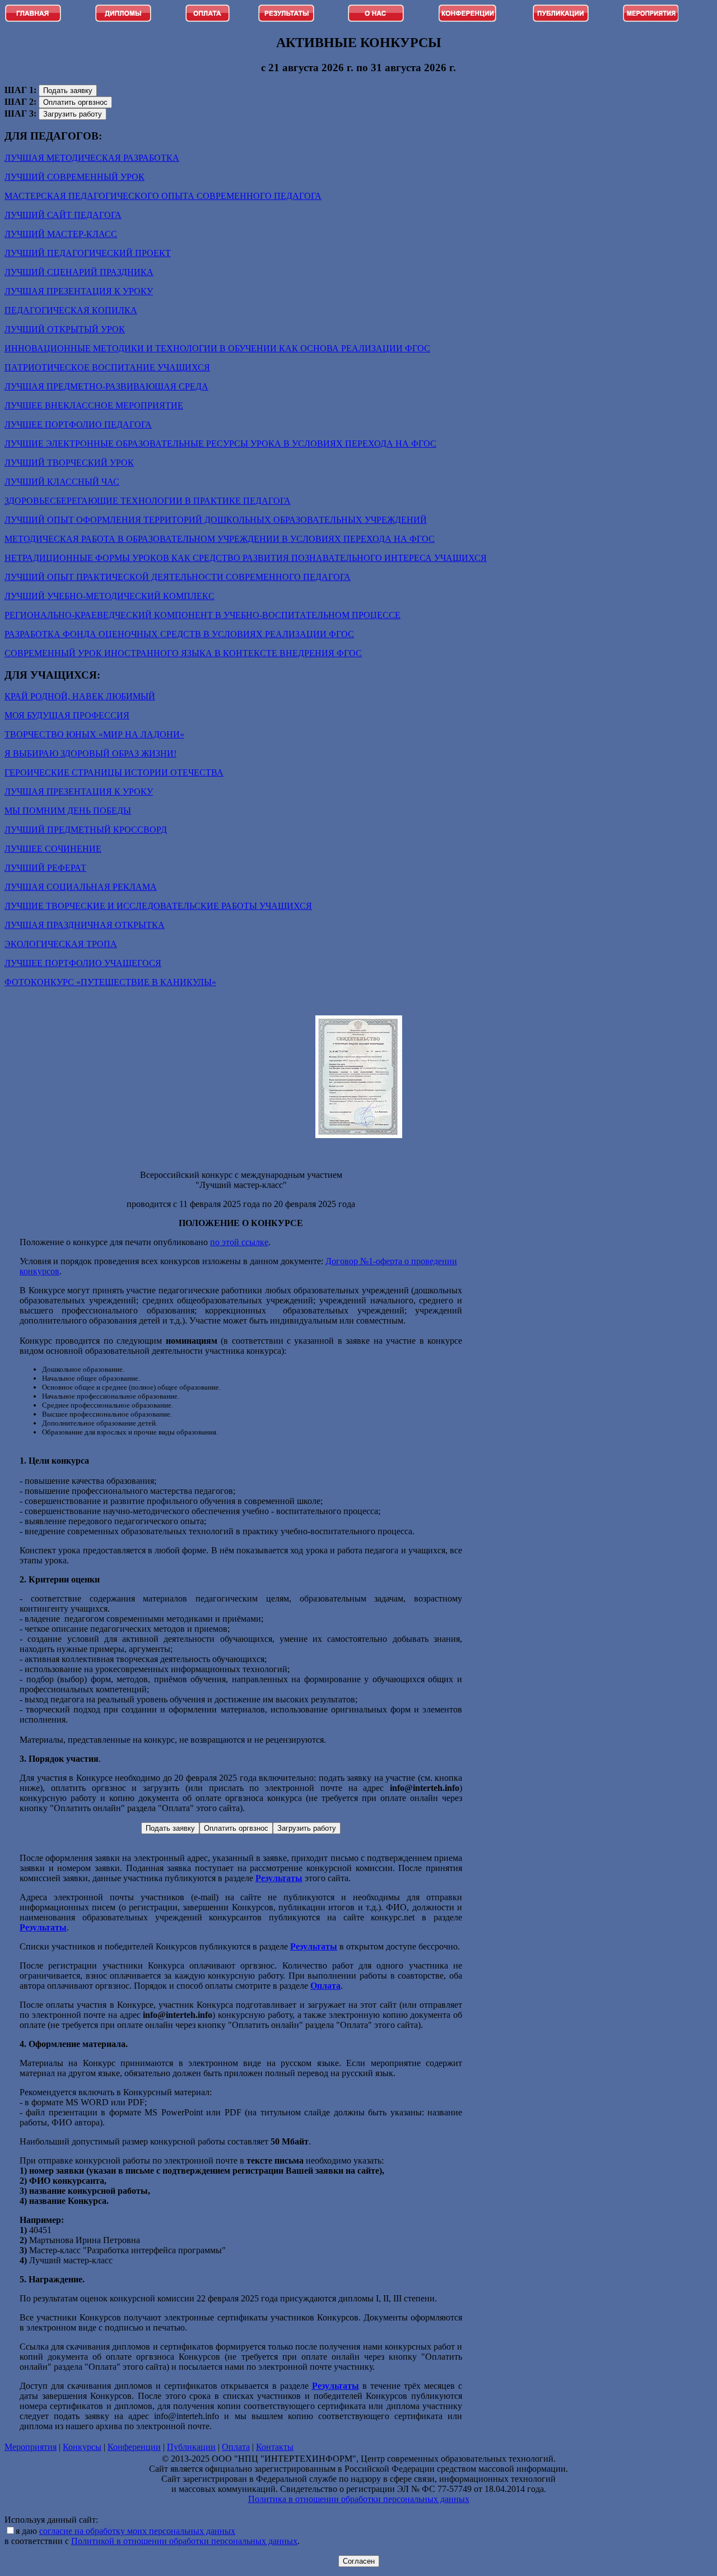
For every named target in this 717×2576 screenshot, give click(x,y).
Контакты (275, 2447)
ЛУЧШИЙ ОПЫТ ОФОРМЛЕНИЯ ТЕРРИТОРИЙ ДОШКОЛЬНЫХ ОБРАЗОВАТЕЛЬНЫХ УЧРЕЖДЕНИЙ (216, 520)
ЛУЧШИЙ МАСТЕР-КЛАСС (61, 234)
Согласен (359, 2561)
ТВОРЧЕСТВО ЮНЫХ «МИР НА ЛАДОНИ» (94, 734)
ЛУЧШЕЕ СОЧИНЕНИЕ (53, 849)
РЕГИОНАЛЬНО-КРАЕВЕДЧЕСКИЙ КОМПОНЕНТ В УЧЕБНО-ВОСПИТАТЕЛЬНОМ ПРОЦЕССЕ (202, 615)
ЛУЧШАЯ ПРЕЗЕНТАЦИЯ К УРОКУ (79, 291)
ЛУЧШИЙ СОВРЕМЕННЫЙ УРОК (75, 177)
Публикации (191, 2447)
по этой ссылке (239, 1242)
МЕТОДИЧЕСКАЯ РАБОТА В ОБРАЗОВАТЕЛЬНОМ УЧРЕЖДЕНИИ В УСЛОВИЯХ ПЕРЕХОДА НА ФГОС (220, 539)
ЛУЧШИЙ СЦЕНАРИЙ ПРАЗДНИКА (79, 272)
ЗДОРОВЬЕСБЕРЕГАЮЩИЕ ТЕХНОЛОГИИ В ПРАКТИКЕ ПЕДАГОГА (148, 501)
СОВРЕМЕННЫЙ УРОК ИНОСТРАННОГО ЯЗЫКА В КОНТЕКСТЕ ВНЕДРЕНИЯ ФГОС (183, 653)
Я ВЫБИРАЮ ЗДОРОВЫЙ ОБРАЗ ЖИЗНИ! (90, 753)
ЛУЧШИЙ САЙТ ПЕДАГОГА (63, 215)
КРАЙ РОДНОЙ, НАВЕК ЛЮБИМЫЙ (80, 696)
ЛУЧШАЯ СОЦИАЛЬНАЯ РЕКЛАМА (81, 887)
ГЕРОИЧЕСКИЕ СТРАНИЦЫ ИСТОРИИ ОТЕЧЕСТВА (114, 772)
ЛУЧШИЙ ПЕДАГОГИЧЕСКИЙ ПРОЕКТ (88, 253)
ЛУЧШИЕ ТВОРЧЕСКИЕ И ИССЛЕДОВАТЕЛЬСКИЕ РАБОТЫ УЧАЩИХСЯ (158, 906)
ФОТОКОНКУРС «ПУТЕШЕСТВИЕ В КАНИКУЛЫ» (110, 982)
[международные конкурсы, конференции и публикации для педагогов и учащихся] (208, 19)
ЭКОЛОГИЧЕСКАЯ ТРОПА (61, 944)
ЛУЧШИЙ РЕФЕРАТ (45, 868)
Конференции (134, 2447)
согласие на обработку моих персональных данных (137, 2531)
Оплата (236, 2447)
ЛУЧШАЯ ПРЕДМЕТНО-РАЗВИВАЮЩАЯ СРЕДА (106, 386)
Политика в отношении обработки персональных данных (359, 2499)
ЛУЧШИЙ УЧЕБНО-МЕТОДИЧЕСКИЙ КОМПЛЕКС (110, 596)
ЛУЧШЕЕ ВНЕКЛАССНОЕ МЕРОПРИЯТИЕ (94, 405)
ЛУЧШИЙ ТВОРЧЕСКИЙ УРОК (69, 463)
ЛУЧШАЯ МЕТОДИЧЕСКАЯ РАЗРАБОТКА (92, 158)
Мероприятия (31, 2447)
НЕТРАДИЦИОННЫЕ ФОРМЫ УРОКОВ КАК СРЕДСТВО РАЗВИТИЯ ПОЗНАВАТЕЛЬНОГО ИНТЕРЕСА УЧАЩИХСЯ (246, 558)
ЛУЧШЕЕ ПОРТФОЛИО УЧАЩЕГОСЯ (83, 963)
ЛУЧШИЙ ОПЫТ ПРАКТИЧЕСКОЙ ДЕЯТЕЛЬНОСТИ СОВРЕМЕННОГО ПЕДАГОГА (178, 577)
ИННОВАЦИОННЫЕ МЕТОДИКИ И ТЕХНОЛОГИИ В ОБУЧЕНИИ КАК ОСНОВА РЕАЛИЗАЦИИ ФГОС (217, 348)
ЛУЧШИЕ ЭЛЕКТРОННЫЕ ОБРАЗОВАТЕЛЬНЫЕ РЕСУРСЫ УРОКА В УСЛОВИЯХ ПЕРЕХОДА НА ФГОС (220, 444)
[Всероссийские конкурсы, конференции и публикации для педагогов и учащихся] (33, 19)
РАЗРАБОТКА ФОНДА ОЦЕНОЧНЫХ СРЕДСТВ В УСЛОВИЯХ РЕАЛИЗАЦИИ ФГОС (179, 634)
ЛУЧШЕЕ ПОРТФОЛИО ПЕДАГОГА (78, 424)
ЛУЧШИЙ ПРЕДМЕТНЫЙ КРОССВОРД (86, 830)
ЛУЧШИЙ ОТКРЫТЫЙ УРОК (65, 329)
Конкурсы (82, 2447)
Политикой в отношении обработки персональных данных (184, 2541)
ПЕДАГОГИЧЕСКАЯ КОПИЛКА (71, 310)
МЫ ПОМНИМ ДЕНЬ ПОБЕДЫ (68, 811)
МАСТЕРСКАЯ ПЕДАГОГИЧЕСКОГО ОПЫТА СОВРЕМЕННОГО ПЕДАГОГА (163, 196)
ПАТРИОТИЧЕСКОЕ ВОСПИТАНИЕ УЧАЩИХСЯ (107, 367)
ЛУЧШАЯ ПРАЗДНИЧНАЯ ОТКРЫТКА (85, 925)
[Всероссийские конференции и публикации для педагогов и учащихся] (467, 19)
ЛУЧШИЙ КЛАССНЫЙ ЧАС (62, 482)
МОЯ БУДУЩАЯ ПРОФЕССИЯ (67, 715)
